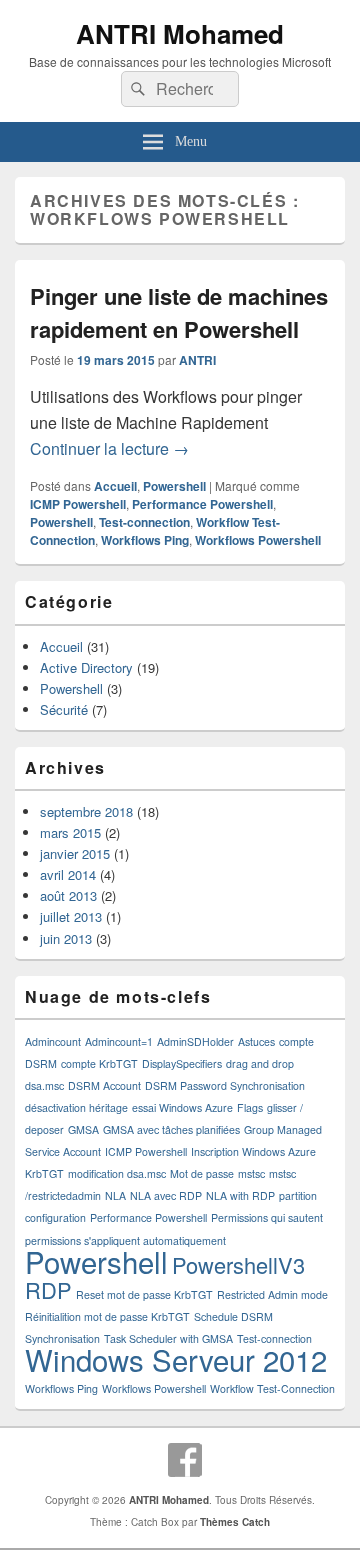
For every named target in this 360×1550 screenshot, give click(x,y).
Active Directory (86, 667)
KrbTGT (44, 1173)
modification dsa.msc (117, 1173)
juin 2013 (66, 938)
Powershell (174, 486)
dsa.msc (44, 1085)
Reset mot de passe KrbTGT (144, 1294)
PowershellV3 (238, 1264)
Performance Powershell (202, 504)
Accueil (115, 486)
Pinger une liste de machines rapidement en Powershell (179, 312)
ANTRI (197, 360)
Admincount (53, 1041)
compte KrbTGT (99, 1063)
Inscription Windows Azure (253, 1151)
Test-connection (144, 522)
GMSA (83, 1129)
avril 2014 (68, 874)
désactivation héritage (76, 1107)
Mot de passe (202, 1173)
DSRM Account (104, 1085)
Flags (250, 1107)
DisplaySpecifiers (182, 1063)
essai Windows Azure (182, 1107)
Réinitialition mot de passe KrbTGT (107, 1316)
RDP (48, 1289)
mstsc (251, 1173)
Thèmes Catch (235, 1522)
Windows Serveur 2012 (176, 1359)
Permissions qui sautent (267, 1217)
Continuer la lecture (109, 448)
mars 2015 (70, 832)
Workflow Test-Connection (272, 1388)
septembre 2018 (86, 811)
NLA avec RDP (166, 1195)
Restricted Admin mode (272, 1294)
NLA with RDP (240, 1195)
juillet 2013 (71, 916)
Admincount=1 (119, 1041)
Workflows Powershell (258, 540)
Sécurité (64, 709)
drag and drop (260, 1063)
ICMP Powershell (78, 504)
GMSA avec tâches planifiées (171, 1129)
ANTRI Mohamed (180, 33)
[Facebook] (185, 1460)
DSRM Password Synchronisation (225, 1085)
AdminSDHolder (195, 1041)
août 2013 (68, 895)
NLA (115, 1195)
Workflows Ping (145, 540)
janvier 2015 (75, 853)
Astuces (256, 1041)
